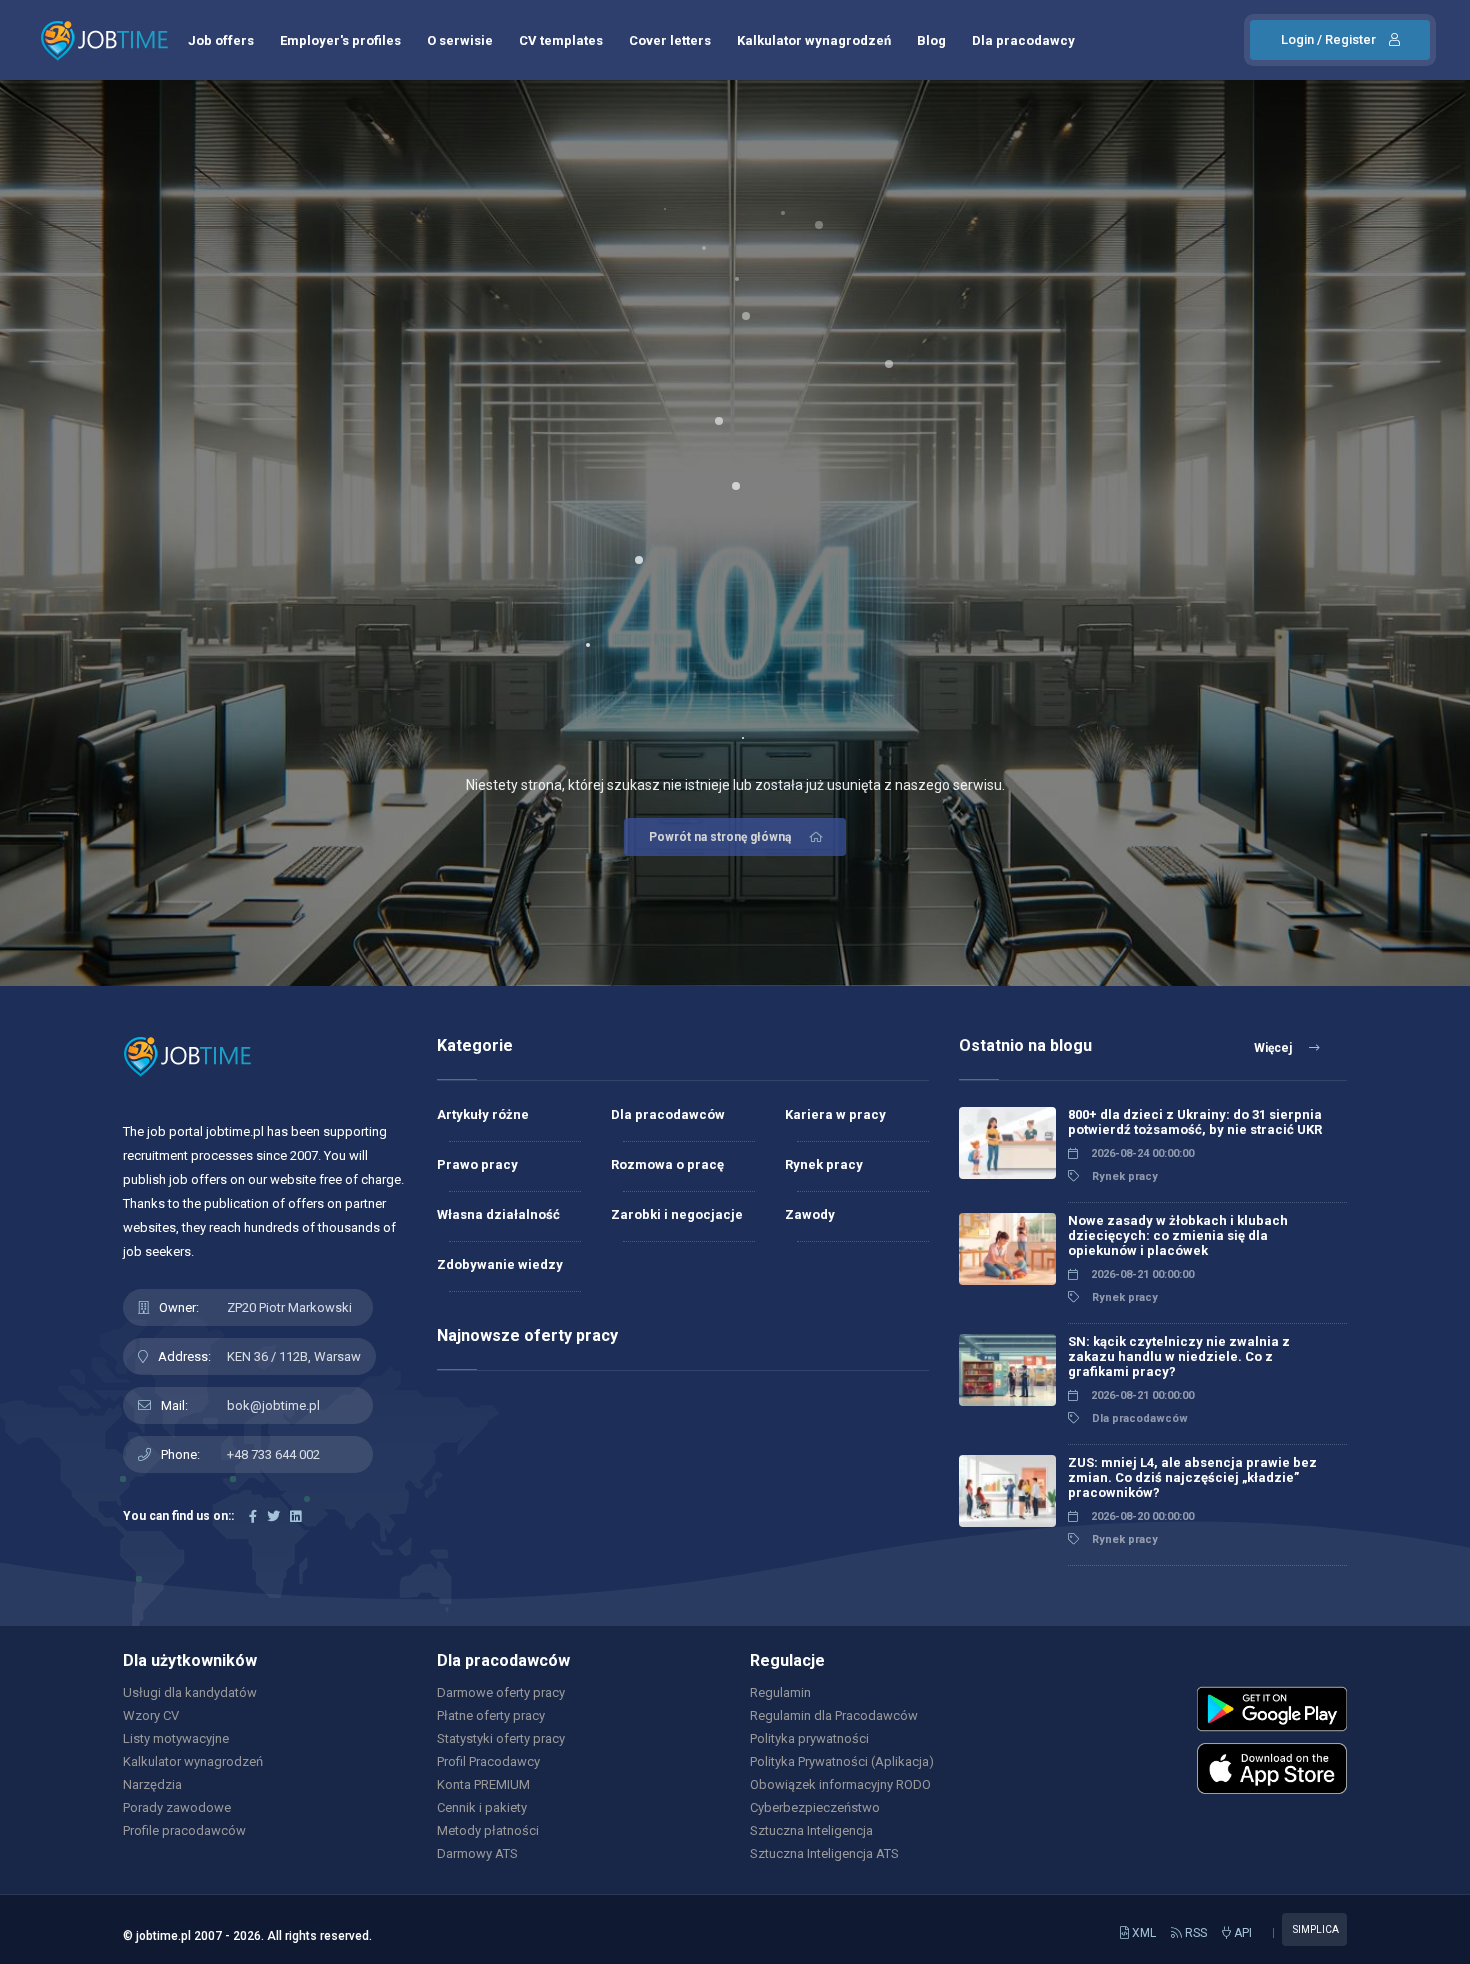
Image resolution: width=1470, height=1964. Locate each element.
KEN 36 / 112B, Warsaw (294, 1356)
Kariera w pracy (835, 1114)
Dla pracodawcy (1023, 40)
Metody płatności (488, 1830)
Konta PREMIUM (483, 1784)
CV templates (561, 40)
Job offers (221, 40)
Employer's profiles (340, 40)
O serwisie (460, 40)
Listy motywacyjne (176, 1738)
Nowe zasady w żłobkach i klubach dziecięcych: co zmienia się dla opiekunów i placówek (1178, 1235)
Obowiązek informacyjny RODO (840, 1784)
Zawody (810, 1214)
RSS (1194, 1933)
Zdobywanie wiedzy (500, 1264)
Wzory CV (151, 1715)
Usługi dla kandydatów (190, 1692)
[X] (273, 1516)
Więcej (1274, 1048)
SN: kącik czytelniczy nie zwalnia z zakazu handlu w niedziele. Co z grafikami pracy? (1179, 1356)
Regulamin (780, 1692)
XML (1142, 1933)
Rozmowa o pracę (667, 1164)
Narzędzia (152, 1784)
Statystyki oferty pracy (501, 1738)
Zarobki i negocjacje (677, 1214)
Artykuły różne (483, 1114)
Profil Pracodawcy (488, 1761)
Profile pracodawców (184, 1830)
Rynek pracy (824, 1164)
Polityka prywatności (809, 1738)
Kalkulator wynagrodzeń (814, 40)
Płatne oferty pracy (491, 1715)
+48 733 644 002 (273, 1454)
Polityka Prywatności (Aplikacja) (842, 1761)
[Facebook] (253, 1516)
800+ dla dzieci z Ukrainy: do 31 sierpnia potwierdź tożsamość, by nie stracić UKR (1195, 1122)
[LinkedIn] (295, 1516)
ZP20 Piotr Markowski (289, 1307)
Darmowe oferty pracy (501, 1692)
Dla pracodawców (668, 1114)
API (1241, 1933)
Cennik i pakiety (482, 1807)
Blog (931, 40)
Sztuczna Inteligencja (811, 1830)
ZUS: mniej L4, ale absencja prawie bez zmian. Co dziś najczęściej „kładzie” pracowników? (1192, 1477)
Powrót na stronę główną (720, 837)
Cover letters (670, 40)
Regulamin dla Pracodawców (834, 1715)
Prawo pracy (477, 1164)
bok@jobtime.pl (273, 1405)
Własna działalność (498, 1214)
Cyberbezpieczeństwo (815, 1807)
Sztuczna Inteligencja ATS (824, 1853)
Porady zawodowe (177, 1807)
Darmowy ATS (477, 1853)
